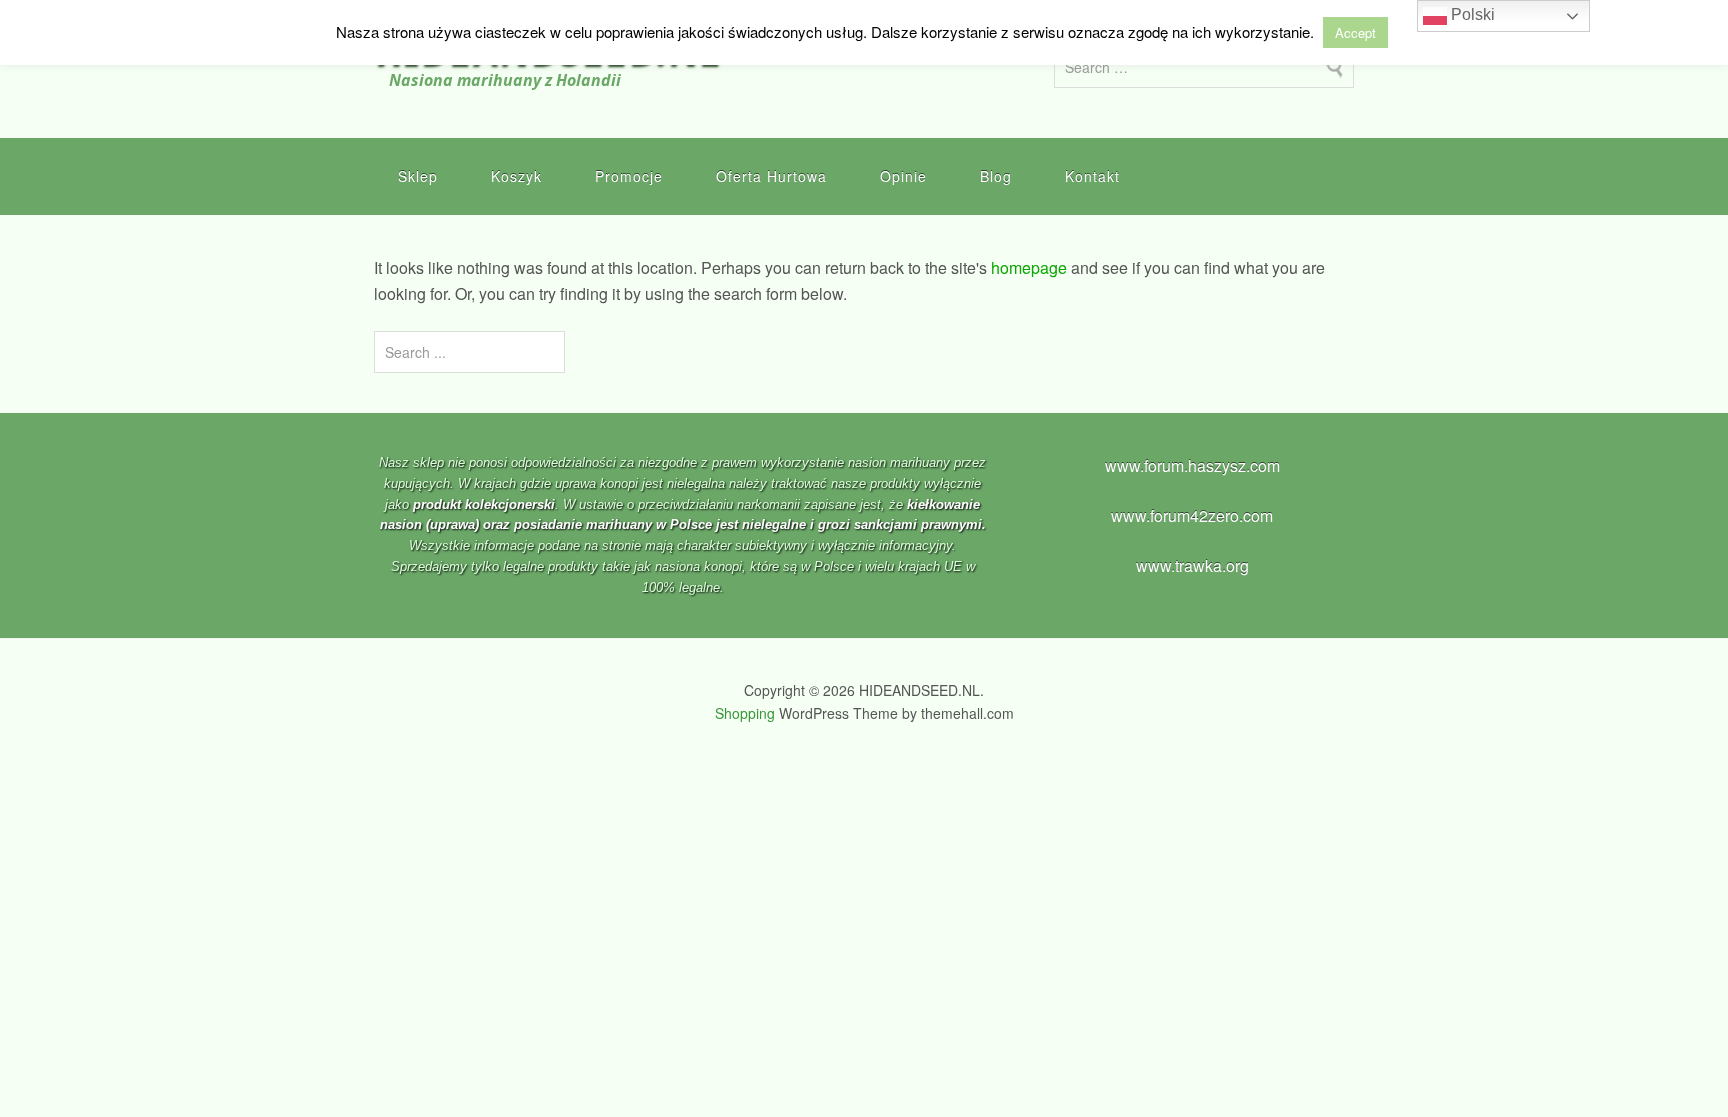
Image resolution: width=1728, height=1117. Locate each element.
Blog (996, 176)
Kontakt (1092, 176)
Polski (1471, 14)
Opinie (903, 176)
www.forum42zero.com (1192, 515)
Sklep (418, 176)
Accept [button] (1355, 32)
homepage (1029, 267)
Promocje (629, 176)
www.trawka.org (1192, 565)
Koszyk (516, 176)
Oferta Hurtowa (771, 176)
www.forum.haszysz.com (1192, 465)
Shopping (745, 713)
